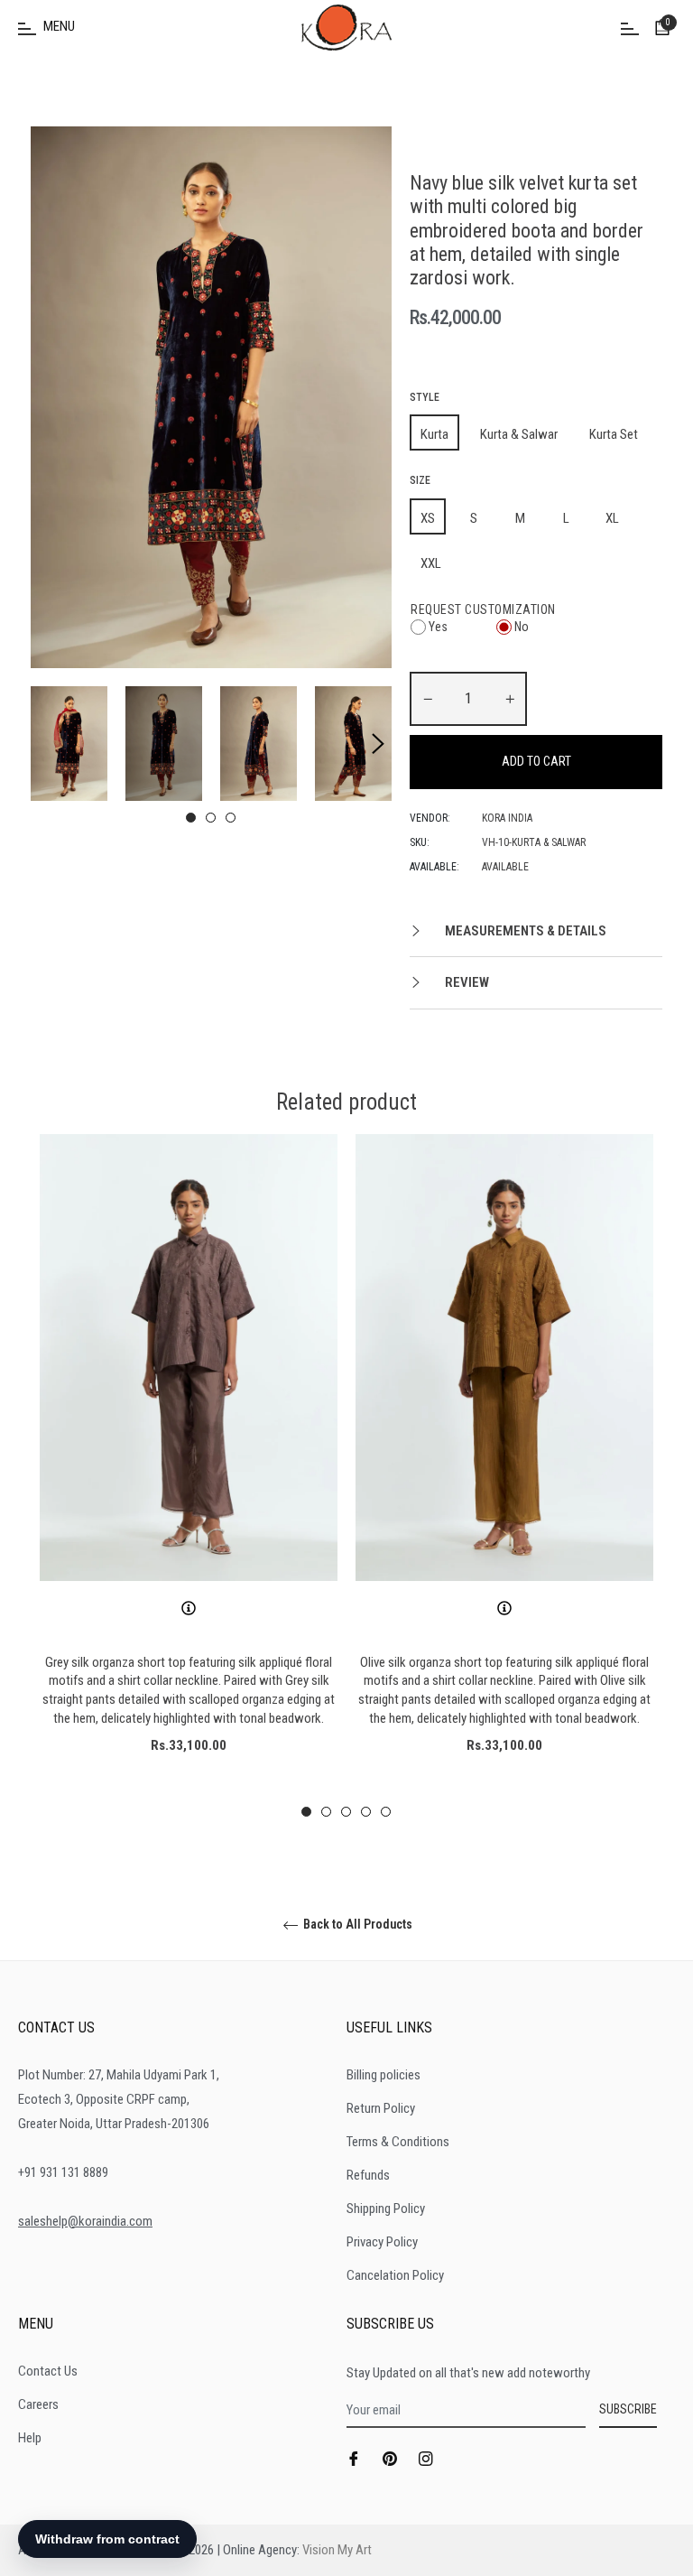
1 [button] (191, 818)
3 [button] (231, 818)
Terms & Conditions (398, 2142)
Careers (38, 2404)
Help (30, 2438)
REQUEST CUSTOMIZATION (483, 609)
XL (612, 518)
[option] (189, 1476)
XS (428, 518)
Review (466, 982)
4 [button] (366, 1812)
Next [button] (378, 744)
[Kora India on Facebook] (354, 2458)
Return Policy (381, 2108)
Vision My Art (337, 2550)
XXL (431, 563)
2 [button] (211, 818)
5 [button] (386, 1812)
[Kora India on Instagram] (426, 2458)
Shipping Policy (386, 2209)
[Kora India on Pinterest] (390, 2458)
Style (425, 397)
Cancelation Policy (395, 2275)
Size (420, 480)
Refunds (368, 2175)
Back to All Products (356, 1924)
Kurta (434, 434)
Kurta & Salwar (519, 434)
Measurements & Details (524, 931)
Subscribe (628, 2409)
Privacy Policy (382, 2242)
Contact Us (48, 2371)
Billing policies (383, 2075)
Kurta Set (614, 434)
